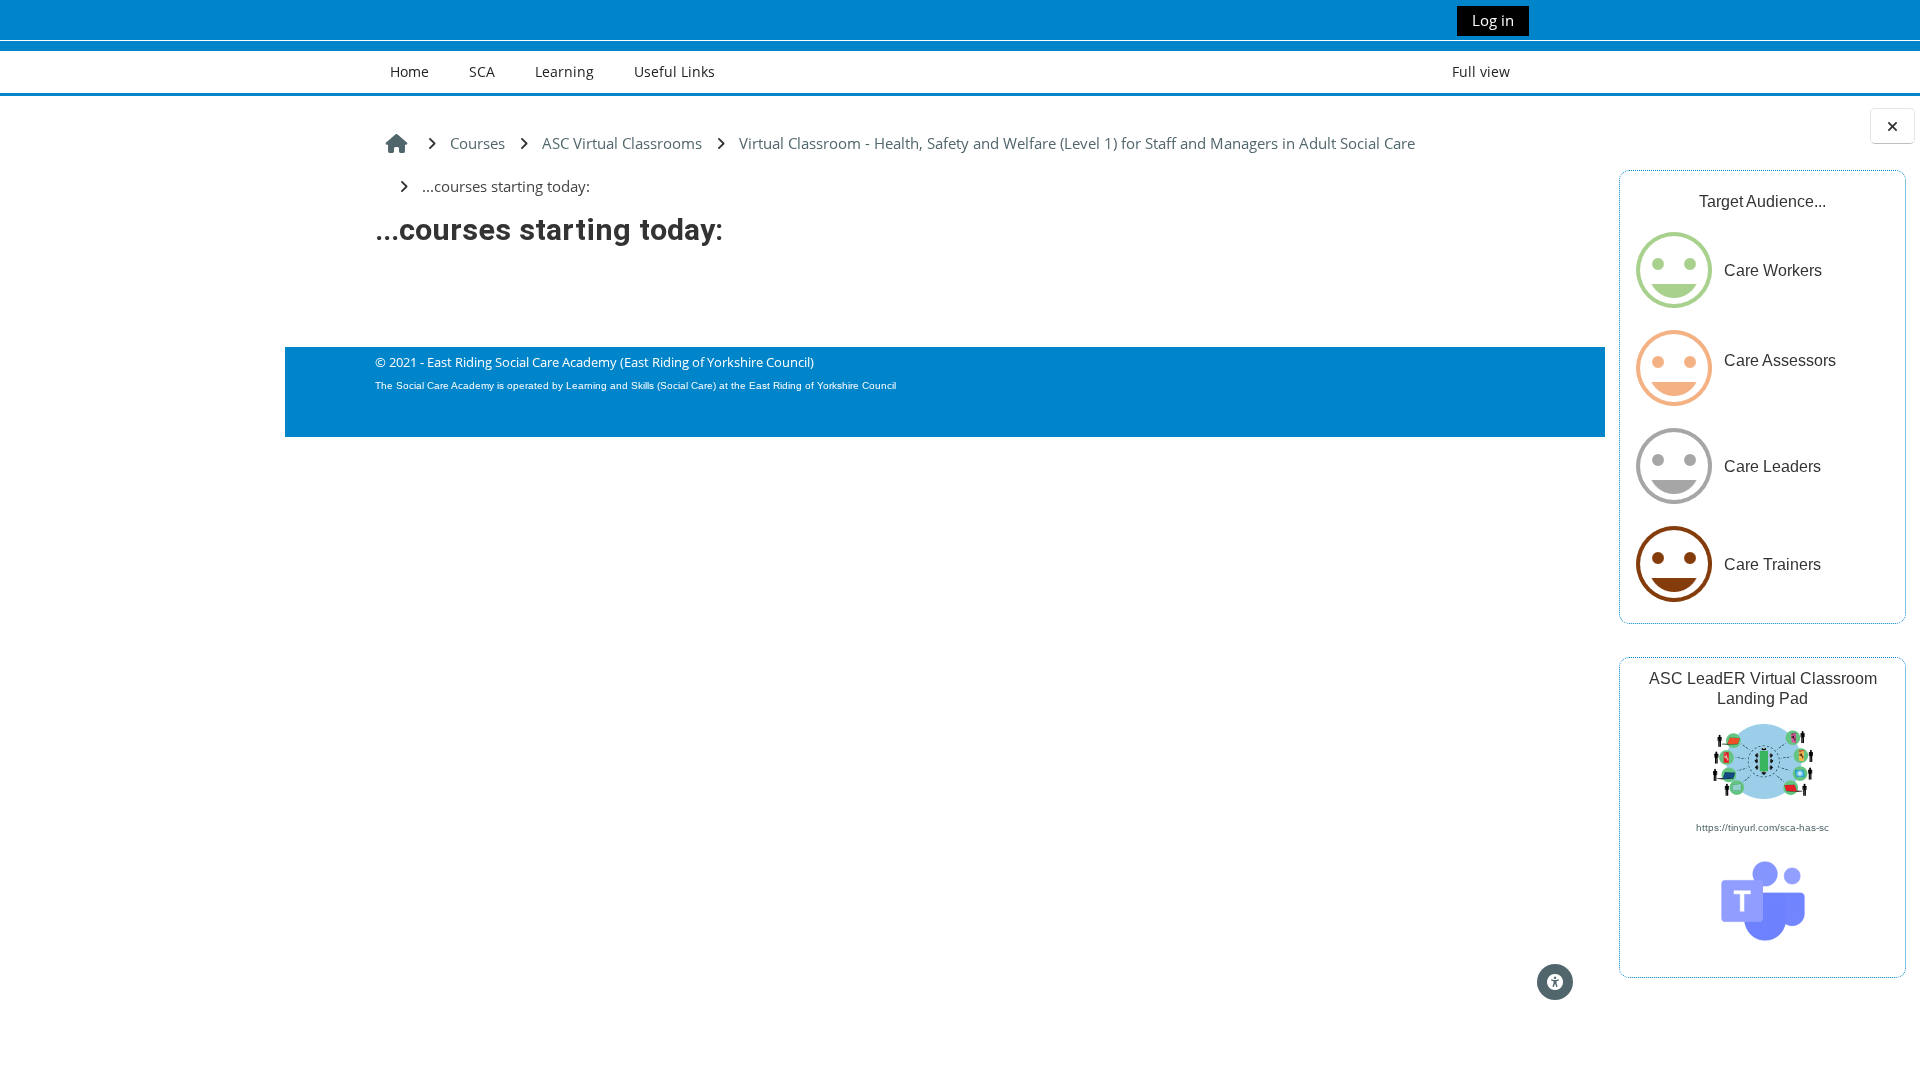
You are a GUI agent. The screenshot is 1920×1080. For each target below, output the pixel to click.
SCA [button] (482, 71)
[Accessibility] (1555, 982)
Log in (1493, 20)
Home (409, 71)
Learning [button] (564, 71)
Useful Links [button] (674, 71)
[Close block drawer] (1892, 126)
